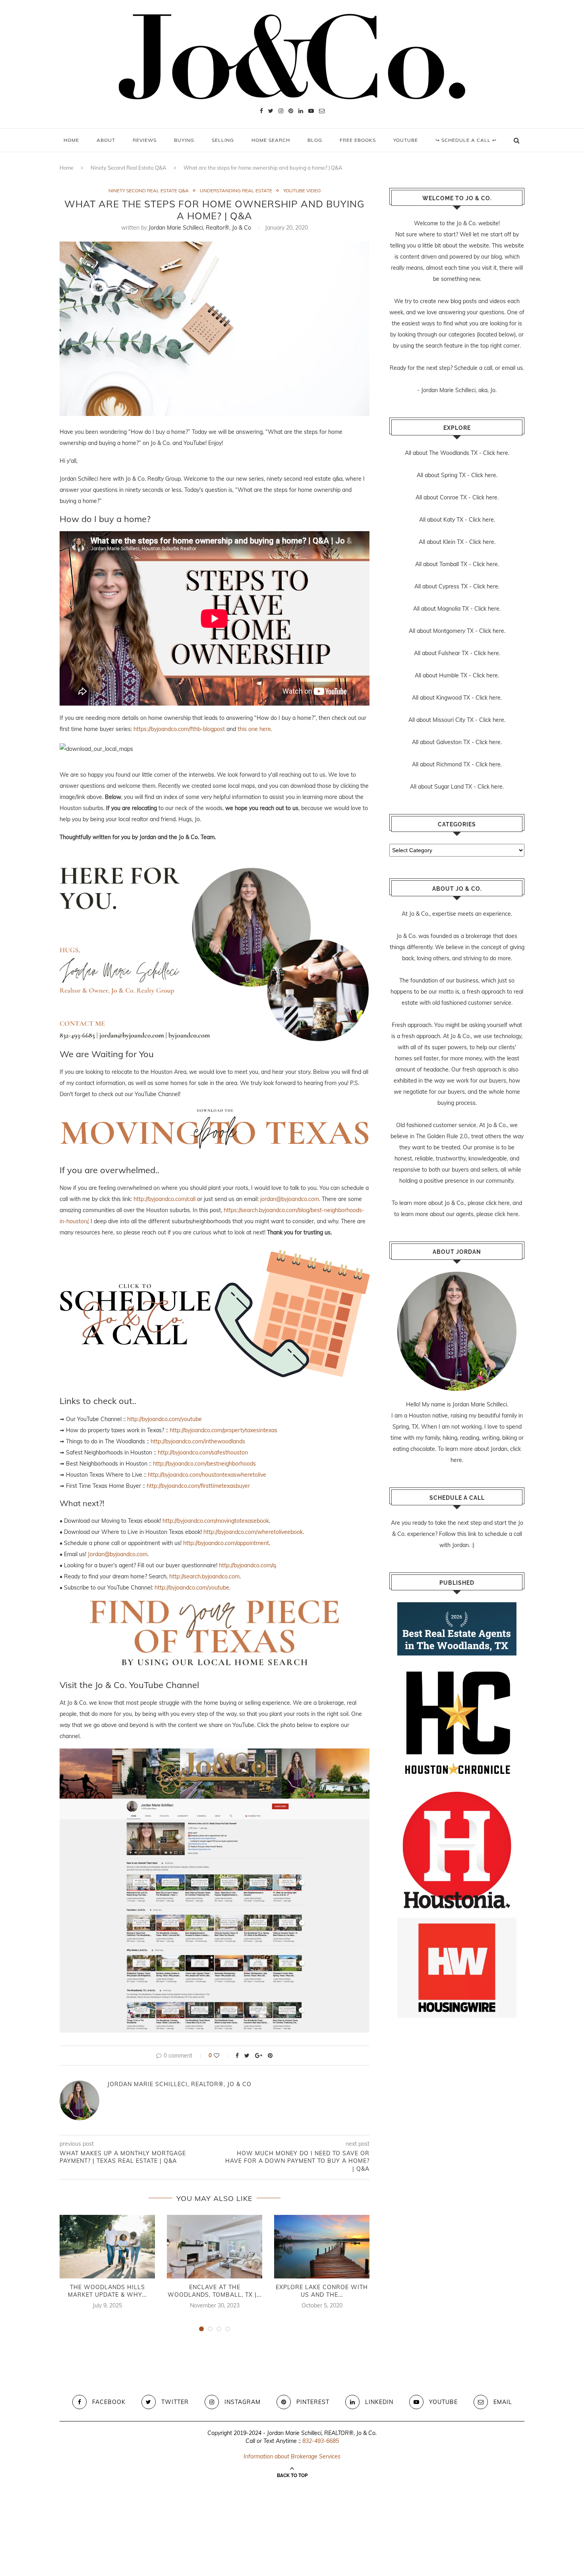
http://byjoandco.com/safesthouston (203, 1452)
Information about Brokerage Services (292, 2456)
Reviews (145, 140)
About (106, 140)
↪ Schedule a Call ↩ (466, 140)
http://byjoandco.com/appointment (226, 1543)
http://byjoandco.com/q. (248, 1565)
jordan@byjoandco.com (290, 1199)
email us (512, 368)
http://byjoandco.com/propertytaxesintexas (223, 1430)
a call (486, 368)
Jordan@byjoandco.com (118, 1554)
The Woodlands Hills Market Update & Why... (107, 2291)
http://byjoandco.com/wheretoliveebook (253, 1532)
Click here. (496, 453)
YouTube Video (302, 191)
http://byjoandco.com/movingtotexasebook (216, 1521)
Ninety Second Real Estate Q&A (129, 168)
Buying (184, 140)
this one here (254, 729)
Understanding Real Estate (236, 191)
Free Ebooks (358, 140)
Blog (315, 140)
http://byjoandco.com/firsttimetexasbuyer (198, 1486)
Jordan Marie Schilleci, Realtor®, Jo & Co (200, 228)
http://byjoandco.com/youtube (164, 1419)
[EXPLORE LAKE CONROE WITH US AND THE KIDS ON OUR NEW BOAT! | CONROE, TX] (322, 2247)
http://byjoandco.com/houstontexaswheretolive (207, 1475)
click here (498, 1203)
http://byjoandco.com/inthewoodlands (198, 1441)
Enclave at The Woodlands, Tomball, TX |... (215, 2291)
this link (467, 1534)
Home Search (271, 140)
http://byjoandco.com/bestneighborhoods (204, 1464)
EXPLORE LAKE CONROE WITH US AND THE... (322, 2291)
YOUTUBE (406, 140)
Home (71, 140)
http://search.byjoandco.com (204, 1576)
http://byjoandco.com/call (164, 1199)
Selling (223, 140)
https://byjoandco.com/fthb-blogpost (179, 729)
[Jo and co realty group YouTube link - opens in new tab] (215, 1754)
